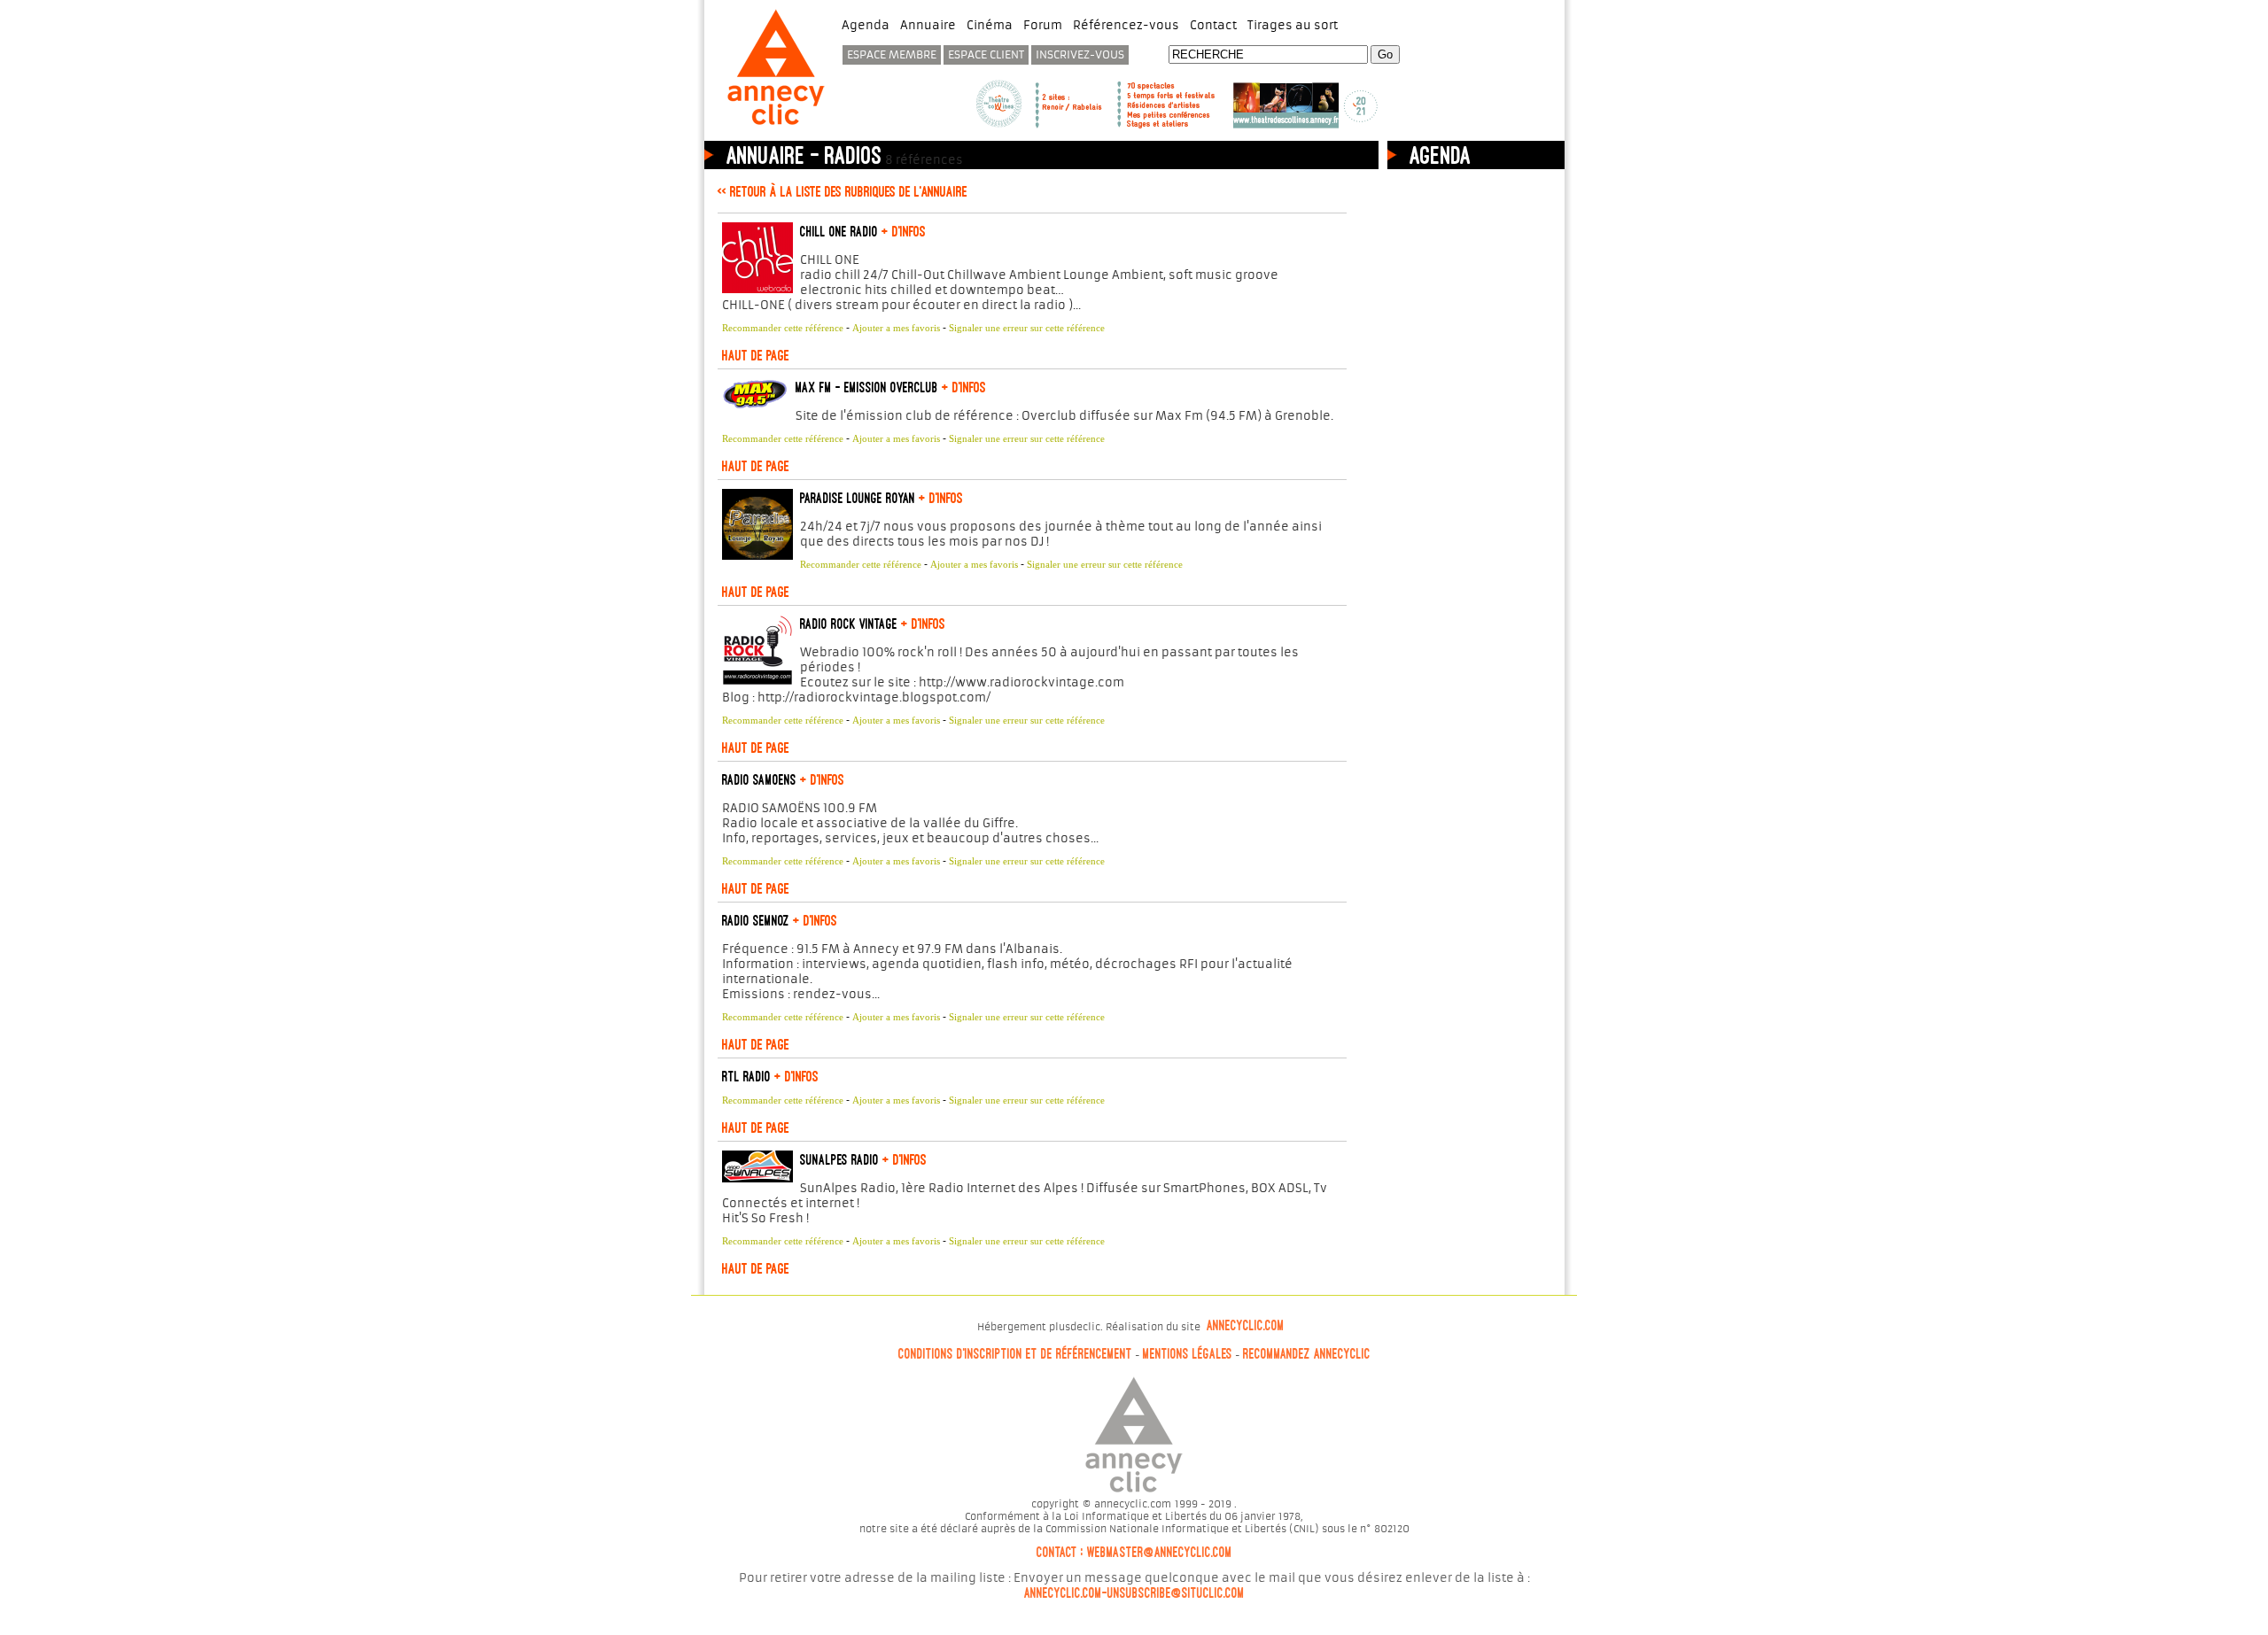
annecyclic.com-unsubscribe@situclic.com (1134, 1593)
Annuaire (928, 25)
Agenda (866, 25)
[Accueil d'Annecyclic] (776, 127)
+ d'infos (902, 231)
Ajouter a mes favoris (896, 328)
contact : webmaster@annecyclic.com (1134, 1553)
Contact (1213, 25)
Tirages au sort (1293, 25)
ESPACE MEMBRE (892, 55)
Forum (1043, 25)
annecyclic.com (1246, 1326)
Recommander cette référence (783, 328)
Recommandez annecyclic (1307, 1354)
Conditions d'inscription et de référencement (1015, 1354)
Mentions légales (1188, 1354)
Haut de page (756, 355)
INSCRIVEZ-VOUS (1080, 55)
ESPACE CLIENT (986, 55)
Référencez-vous (1126, 25)
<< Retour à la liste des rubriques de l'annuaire (843, 191)
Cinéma (990, 25)
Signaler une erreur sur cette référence (1027, 328)
